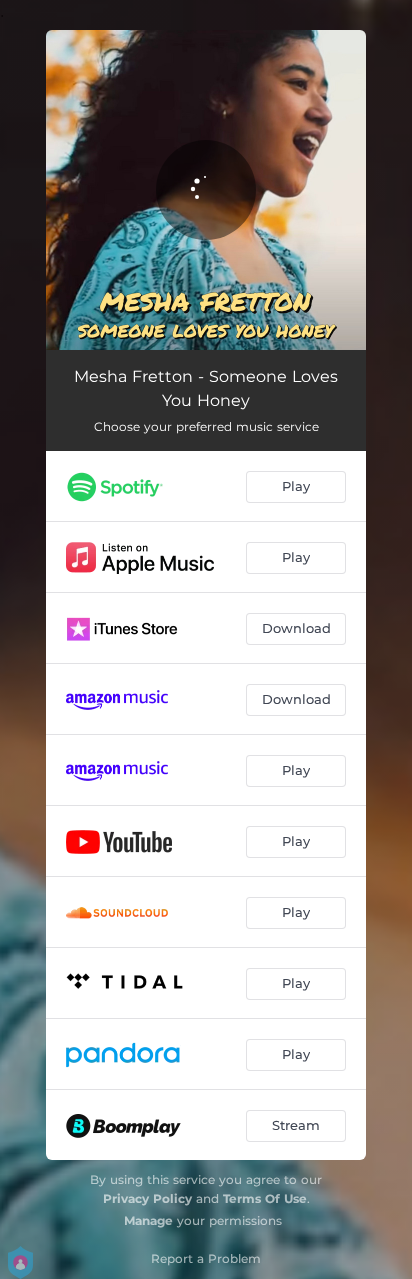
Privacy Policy (147, 1198)
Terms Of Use (265, 1198)
